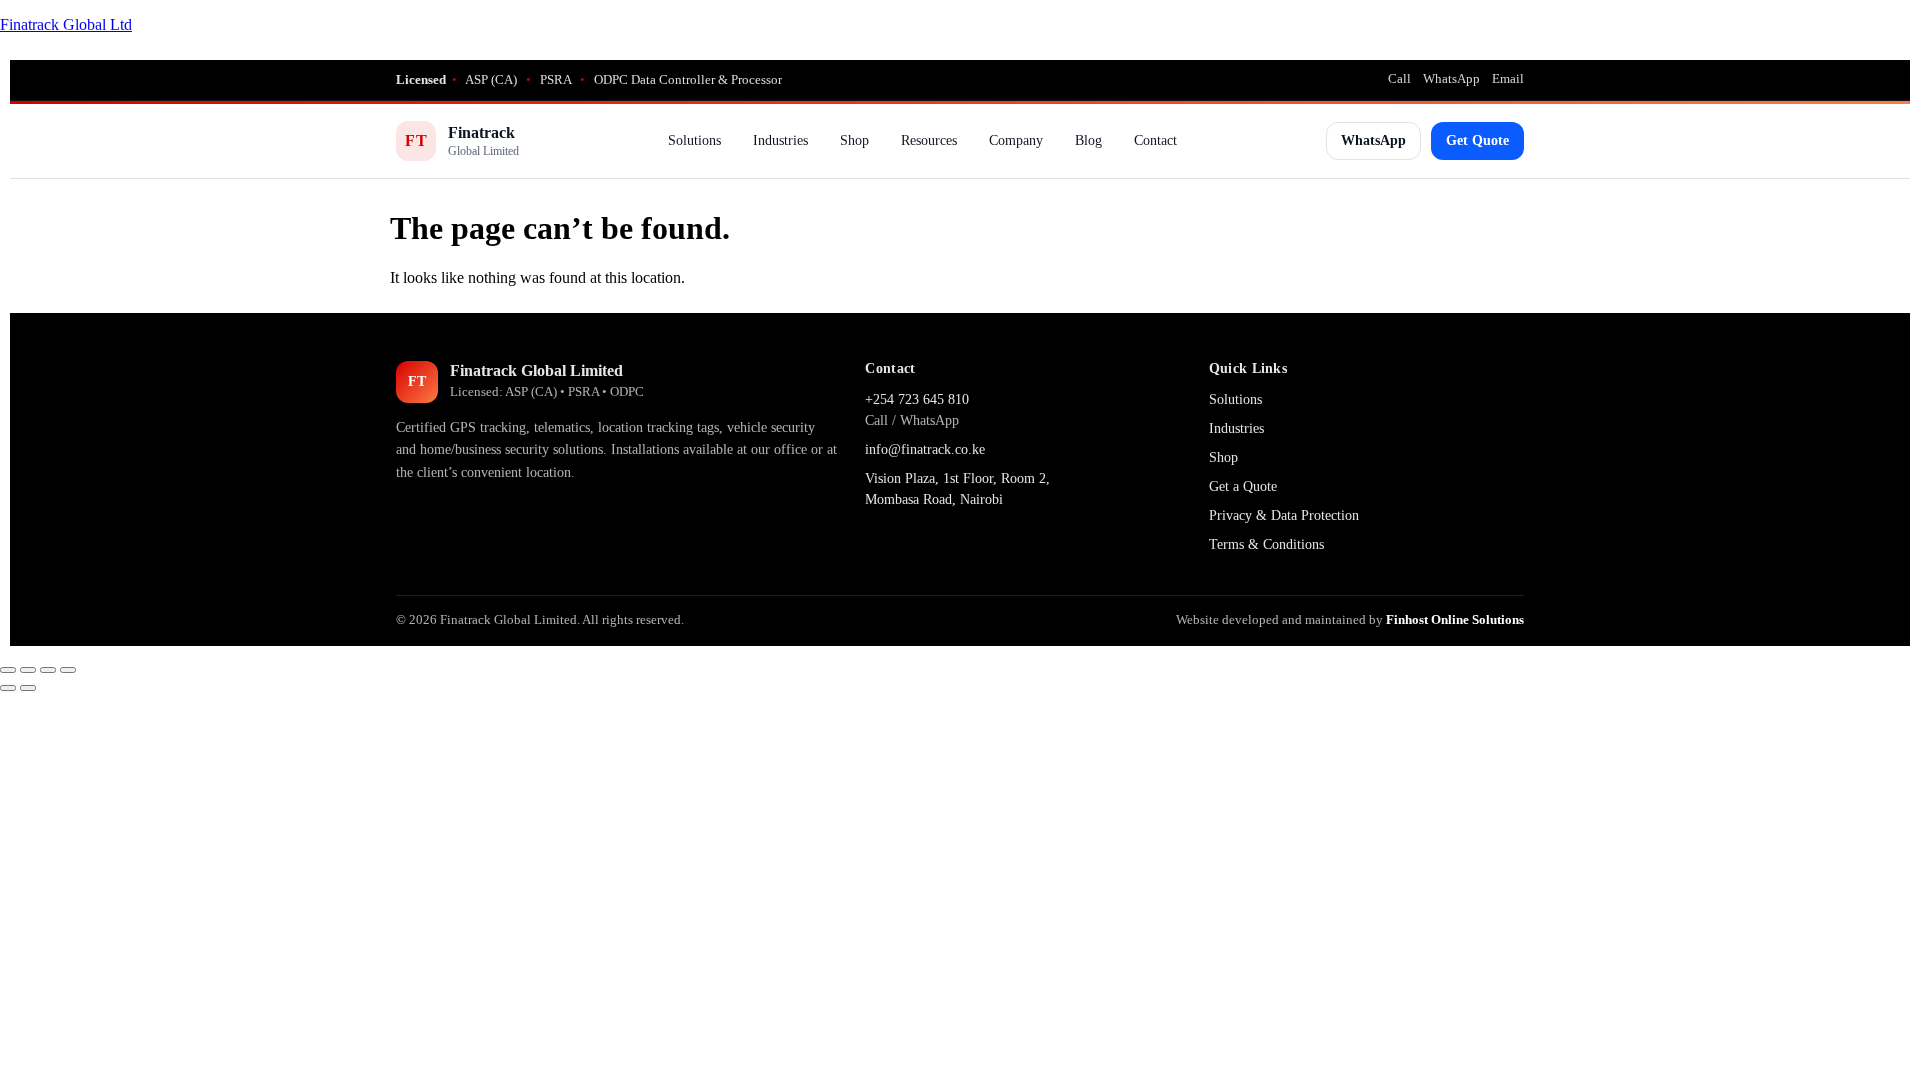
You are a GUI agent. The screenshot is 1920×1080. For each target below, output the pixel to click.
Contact (1155, 140)
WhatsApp (1451, 78)
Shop (854, 140)
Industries (780, 140)
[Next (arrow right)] (28, 688)
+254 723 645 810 (917, 399)
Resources (929, 140)
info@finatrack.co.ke (925, 449)
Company (1016, 140)
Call (1399, 78)
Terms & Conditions (1266, 544)
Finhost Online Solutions (1455, 619)
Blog (1088, 140)
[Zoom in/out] (8, 670)
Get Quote (1477, 140)
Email (1508, 78)
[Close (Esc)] (68, 670)
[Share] (48, 670)
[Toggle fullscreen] (28, 670)
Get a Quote (1243, 486)
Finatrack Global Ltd (66, 24)
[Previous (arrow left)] (8, 688)
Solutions (694, 140)
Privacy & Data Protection (1284, 515)
